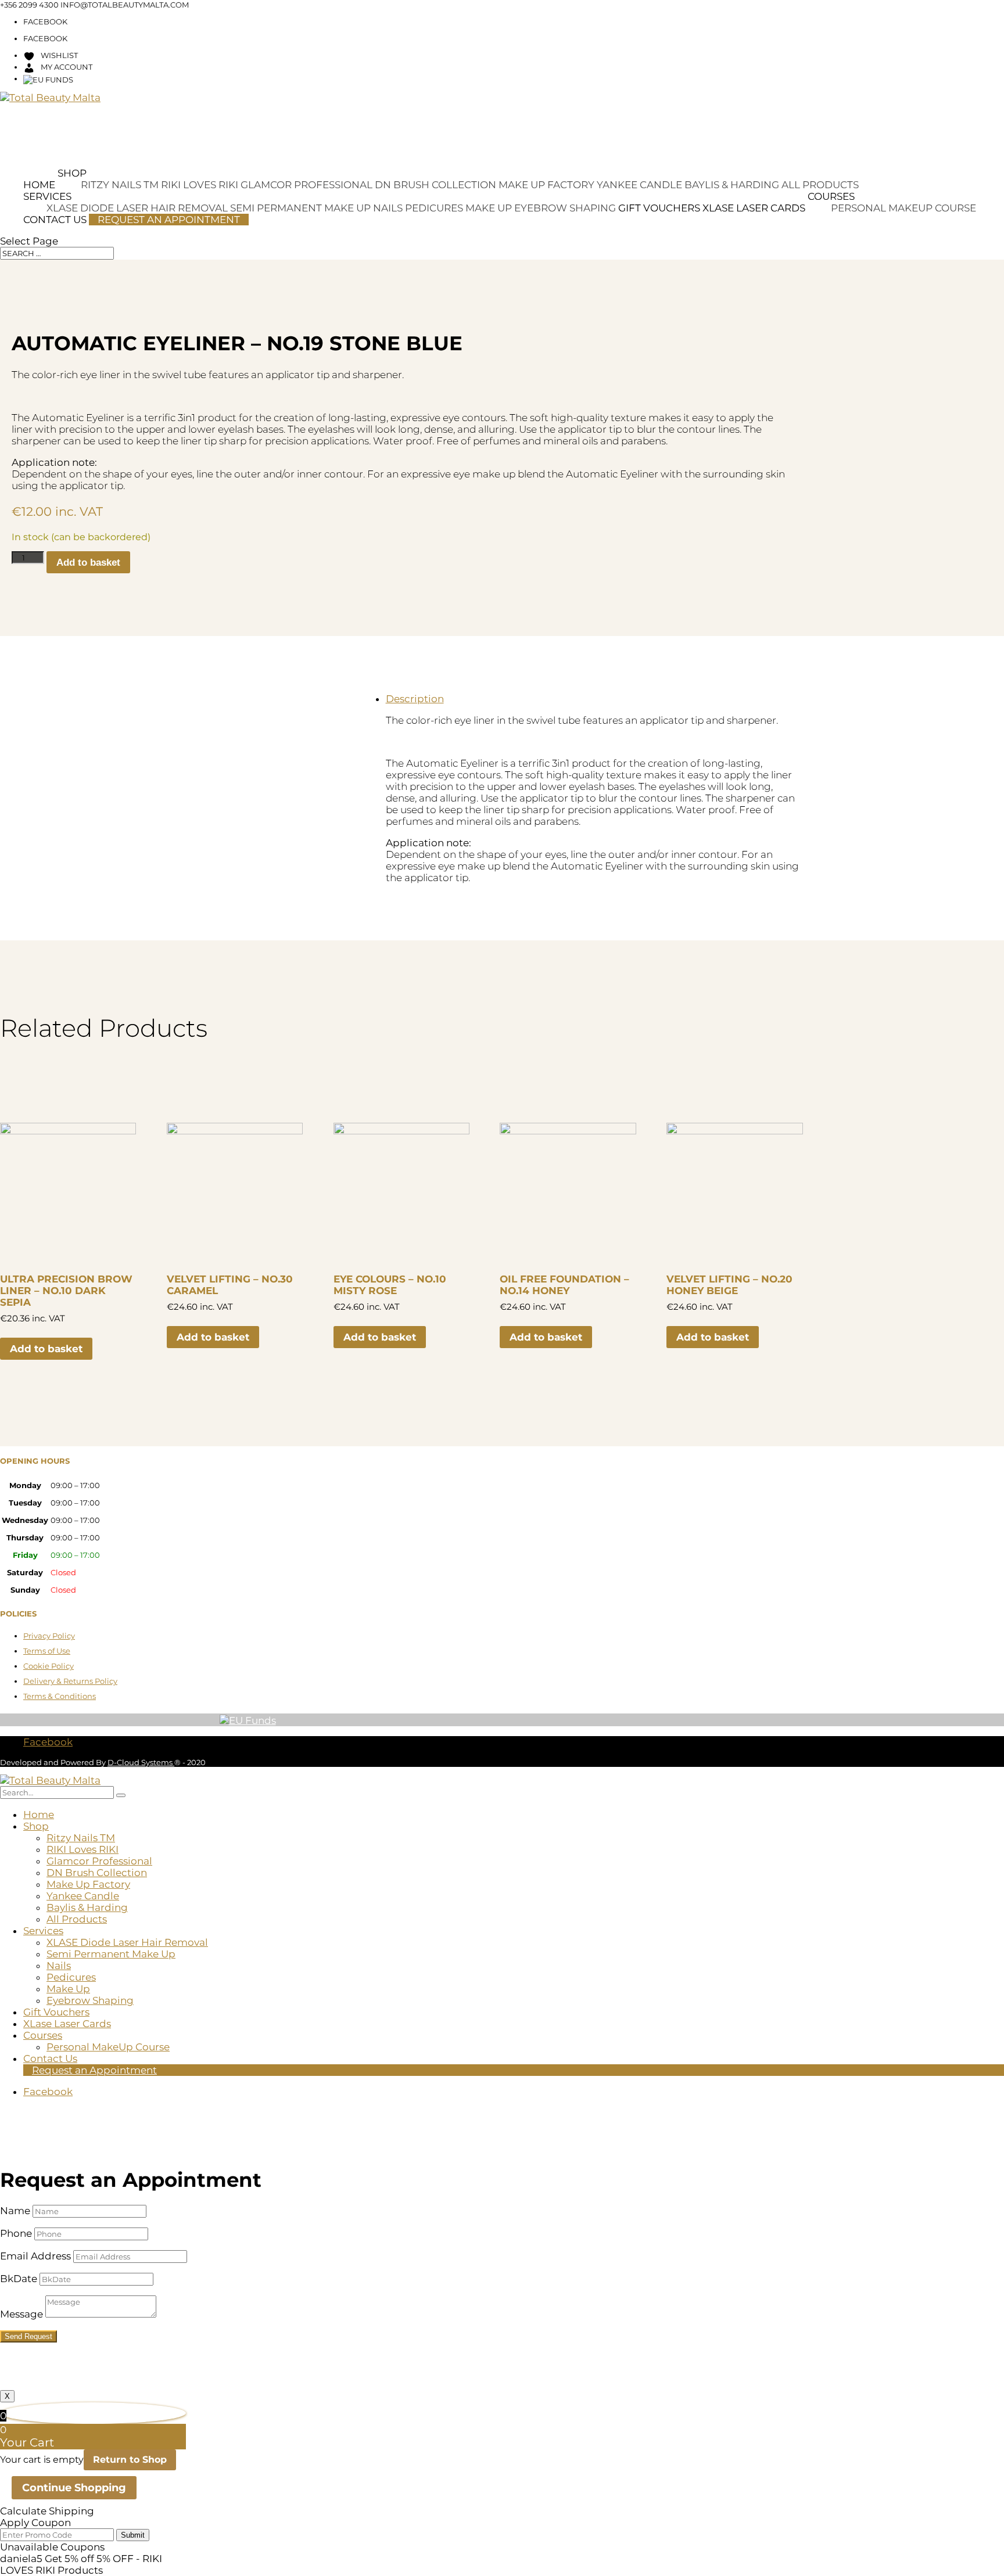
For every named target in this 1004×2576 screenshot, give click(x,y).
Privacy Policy (49, 1636)
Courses (831, 196)
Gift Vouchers (659, 208)
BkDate (19, 2279)
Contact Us (55, 220)
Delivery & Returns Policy (70, 1681)
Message (21, 2314)
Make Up (489, 208)
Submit (133, 2535)
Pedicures (434, 208)
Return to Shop (130, 2460)
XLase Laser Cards (754, 208)
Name (15, 2211)
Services (47, 196)
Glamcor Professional (306, 185)
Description (415, 699)
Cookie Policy (49, 1666)
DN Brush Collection (435, 185)
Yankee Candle (639, 185)
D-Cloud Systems (141, 1762)
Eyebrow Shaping (565, 208)
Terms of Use (47, 1651)
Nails (388, 208)
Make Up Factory (546, 185)
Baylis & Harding (732, 185)
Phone (16, 2233)
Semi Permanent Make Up (300, 208)
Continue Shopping (74, 2488)
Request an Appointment (169, 220)
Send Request (28, 2336)
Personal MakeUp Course (903, 208)
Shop (72, 173)
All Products (820, 185)
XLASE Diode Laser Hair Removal (127, 1942)
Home (39, 185)
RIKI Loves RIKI (200, 185)
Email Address (35, 2256)
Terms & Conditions (60, 1696)
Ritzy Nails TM (120, 185)
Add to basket (88, 563)
